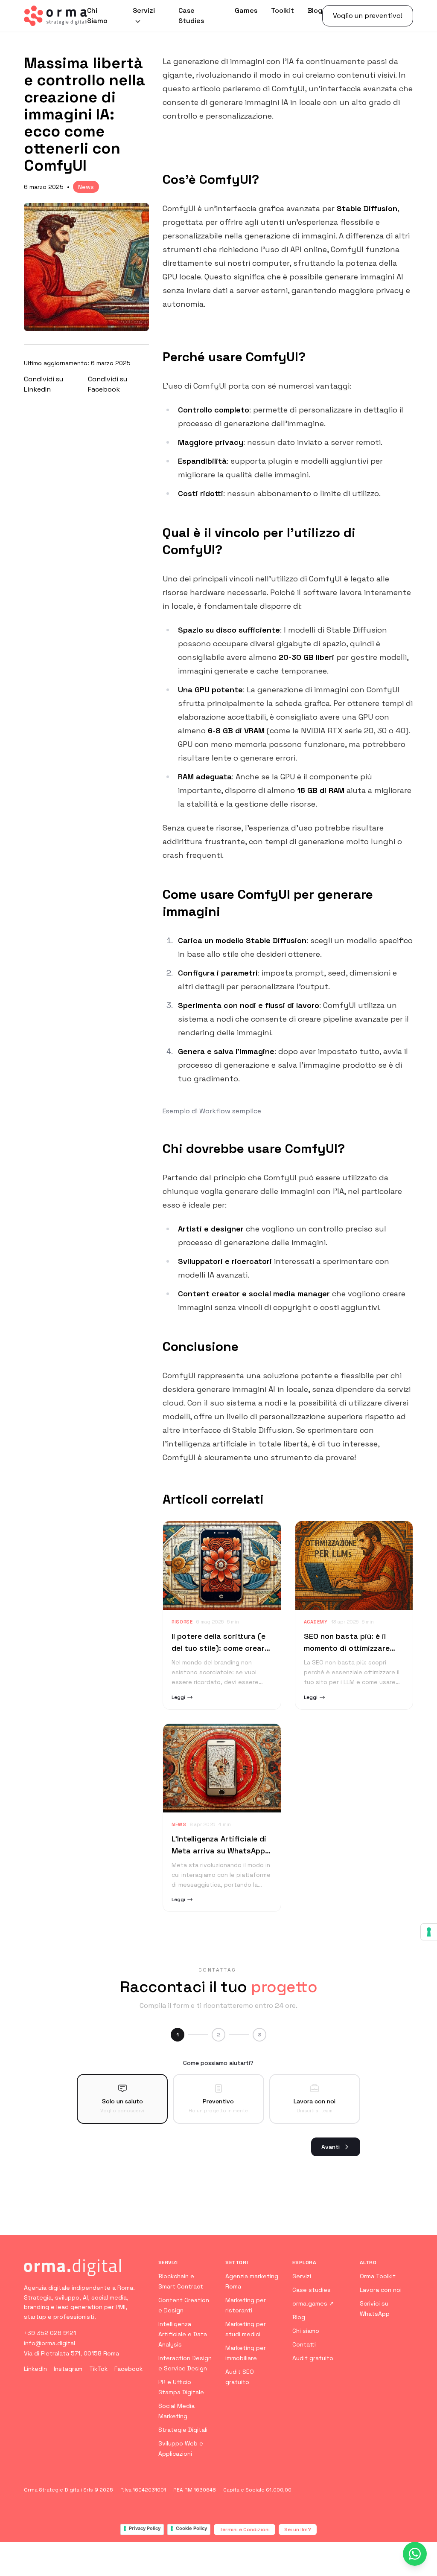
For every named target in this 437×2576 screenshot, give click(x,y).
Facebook (128, 2369)
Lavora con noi (381, 2290)
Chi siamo (306, 2331)
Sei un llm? (298, 2530)
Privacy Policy (145, 2528)
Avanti (331, 2147)
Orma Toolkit (378, 2276)
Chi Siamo (97, 16)
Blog (315, 10)
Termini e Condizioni (245, 2530)
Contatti (304, 2344)
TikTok (98, 2369)
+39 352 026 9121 (50, 2333)
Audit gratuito (313, 2358)
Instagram (68, 2369)
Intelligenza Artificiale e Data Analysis (183, 2334)
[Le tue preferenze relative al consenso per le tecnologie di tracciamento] (429, 1932)
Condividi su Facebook (108, 384)
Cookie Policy (191, 2528)
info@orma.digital (50, 2343)
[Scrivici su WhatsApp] (415, 2554)
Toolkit (283, 10)
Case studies (312, 2290)
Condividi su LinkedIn (44, 384)
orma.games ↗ (313, 2303)
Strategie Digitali (183, 2430)
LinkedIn (35, 2369)
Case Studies (191, 16)
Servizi (144, 10)
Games (246, 10)
